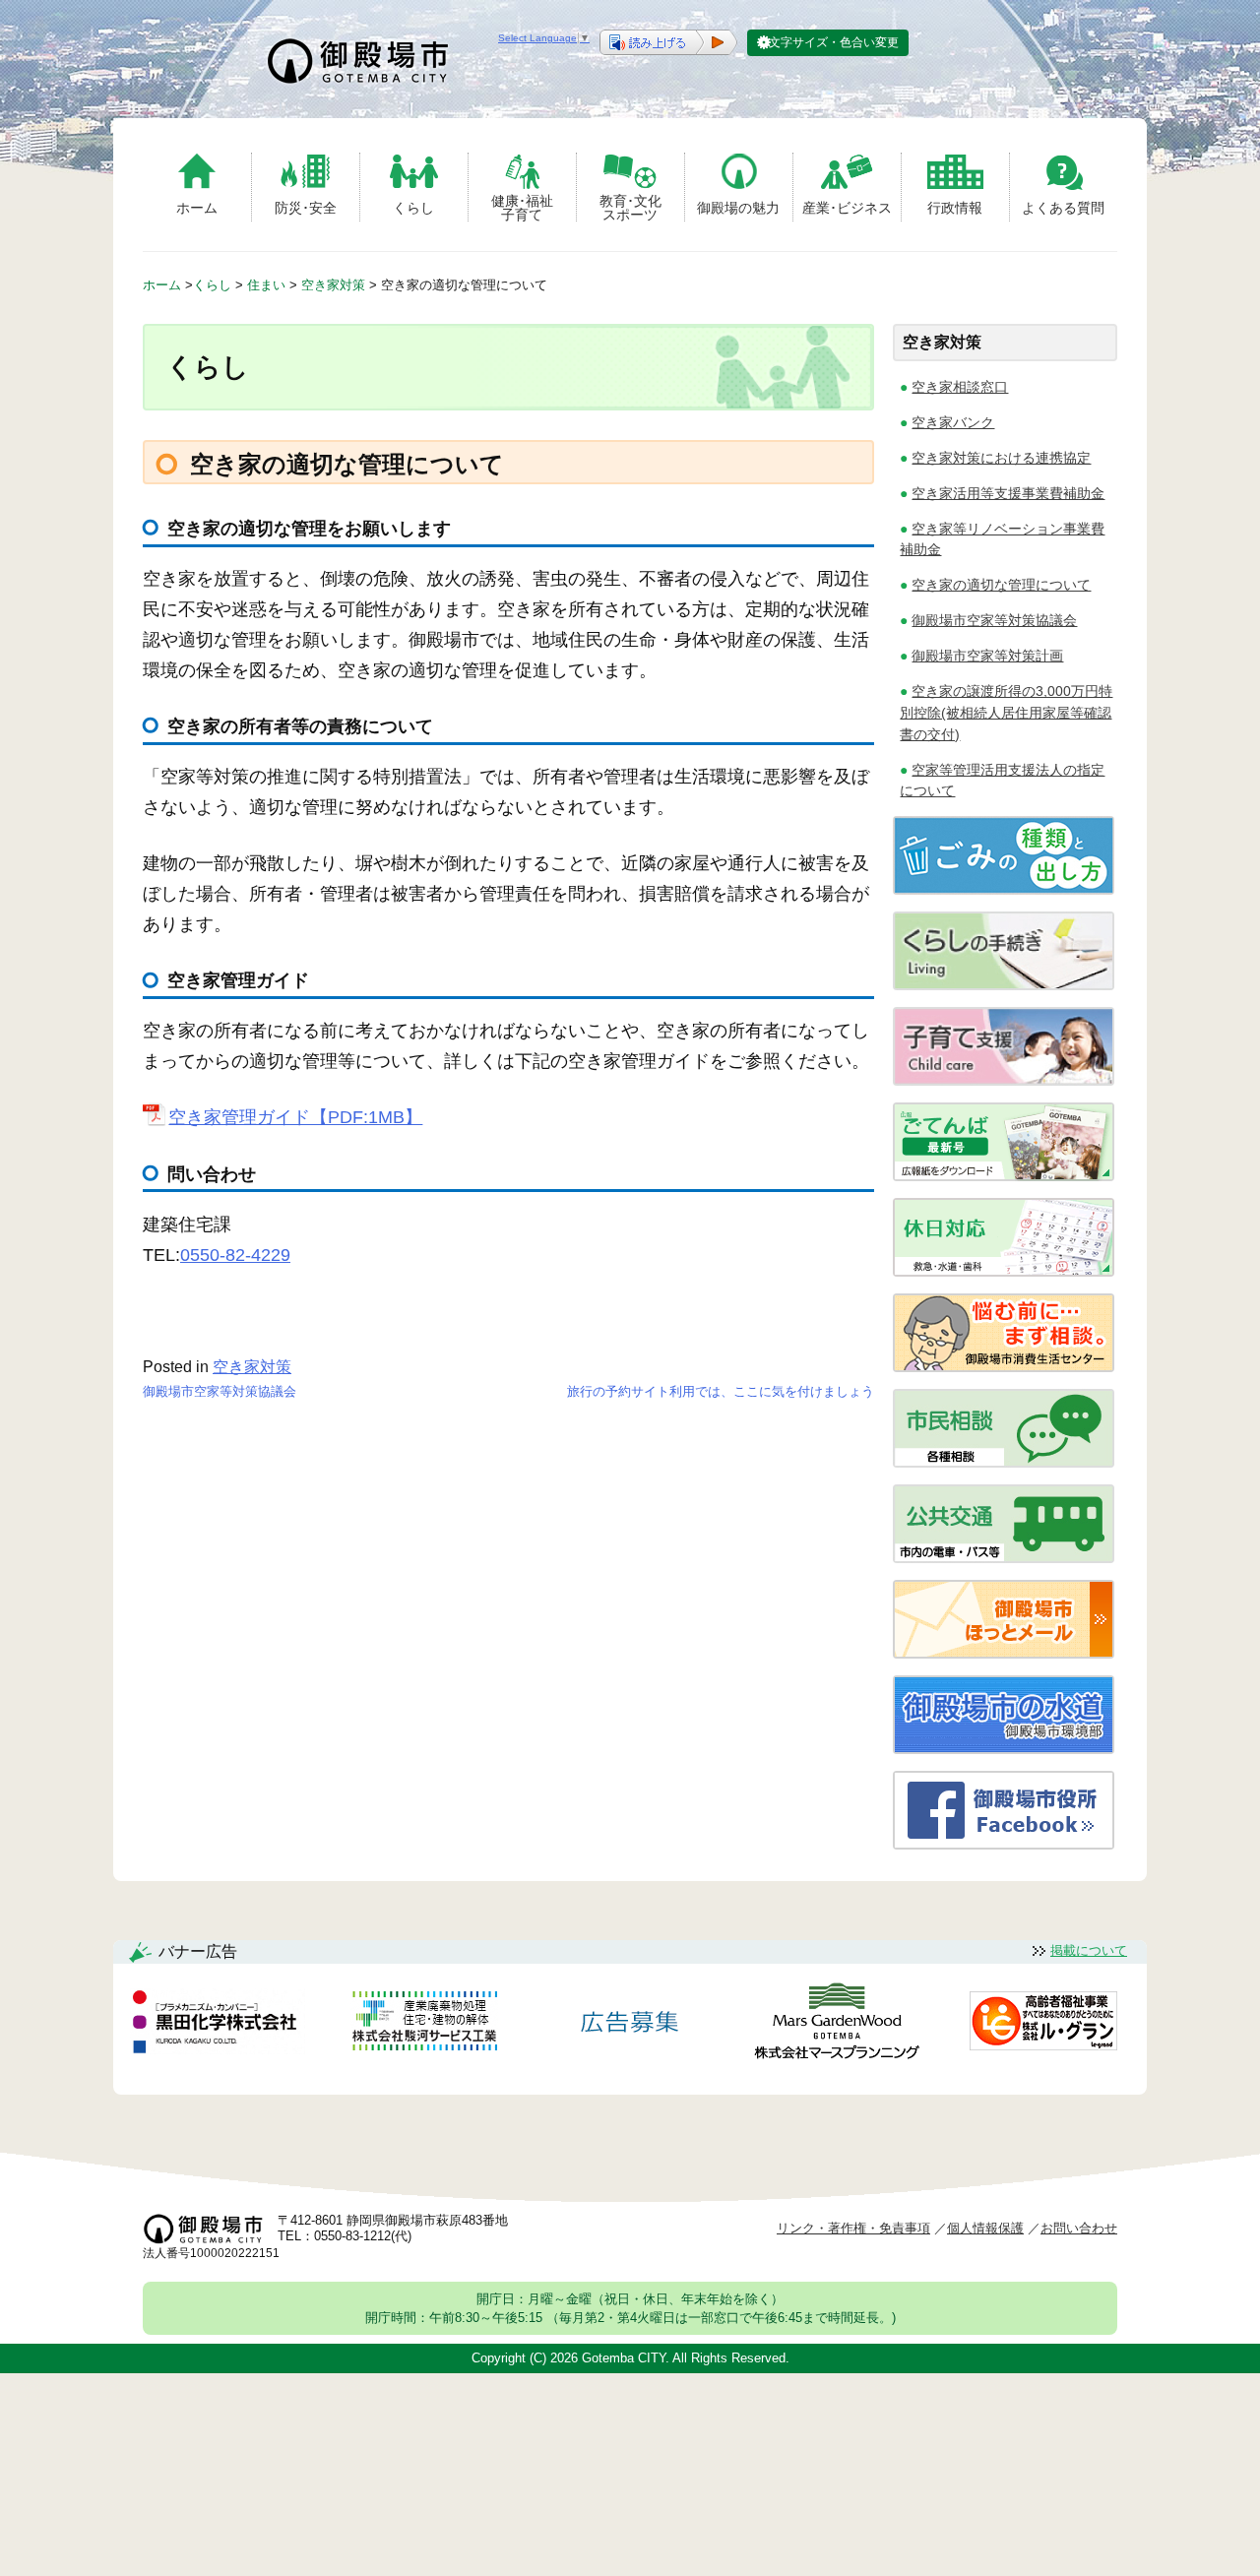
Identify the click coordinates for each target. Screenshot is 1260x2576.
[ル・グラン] (1043, 2024)
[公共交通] (1004, 1558)
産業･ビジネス (847, 208)
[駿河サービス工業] (424, 2024)
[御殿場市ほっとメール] (1004, 1653)
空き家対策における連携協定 (1001, 458)
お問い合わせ (1079, 2228)
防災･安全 (306, 208)
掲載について (1089, 1950)
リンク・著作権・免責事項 (853, 2228)
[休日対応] (1004, 1271)
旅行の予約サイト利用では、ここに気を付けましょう (721, 1391)
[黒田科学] (218, 2025)
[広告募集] (630, 2024)
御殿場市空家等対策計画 (987, 656)
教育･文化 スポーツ (630, 207)
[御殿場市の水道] (1004, 1749)
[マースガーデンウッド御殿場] (837, 2024)
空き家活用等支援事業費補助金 (1008, 493)
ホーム (197, 208)
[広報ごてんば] (1004, 1176)
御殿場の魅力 (738, 208)
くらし (413, 208)
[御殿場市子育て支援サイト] (1004, 1080)
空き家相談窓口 (960, 387)
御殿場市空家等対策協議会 (220, 1391)
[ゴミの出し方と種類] (1004, 889)
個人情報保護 (985, 2228)
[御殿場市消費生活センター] (1004, 1367)
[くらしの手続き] (1004, 985)
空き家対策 (252, 1367)
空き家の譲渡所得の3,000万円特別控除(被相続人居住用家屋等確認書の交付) (1006, 712)
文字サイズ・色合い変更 (834, 42)
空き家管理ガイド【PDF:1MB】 (295, 1117)
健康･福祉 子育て (522, 207)
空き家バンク (953, 422)
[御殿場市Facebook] (1004, 1844)
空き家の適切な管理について (1001, 585)
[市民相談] (1004, 1462)
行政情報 (955, 208)
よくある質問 (1063, 208)
